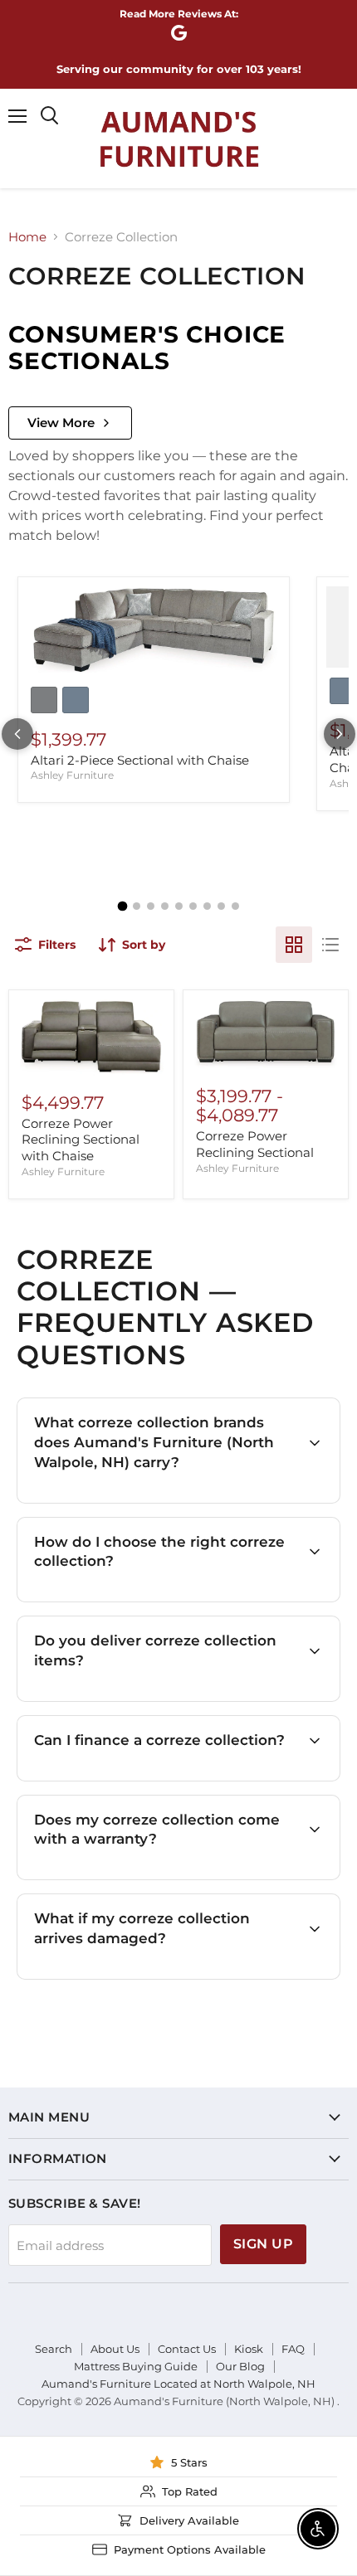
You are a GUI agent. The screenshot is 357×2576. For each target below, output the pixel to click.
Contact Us (187, 2349)
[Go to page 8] (221, 906)
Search (54, 2349)
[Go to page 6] (193, 906)
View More (61, 423)
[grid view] (294, 945)
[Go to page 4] (165, 906)
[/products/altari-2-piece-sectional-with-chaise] (154, 632)
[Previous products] (17, 734)
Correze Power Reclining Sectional (255, 1144)
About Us (115, 2349)
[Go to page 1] (122, 906)
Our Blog (240, 2366)
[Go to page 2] (137, 906)
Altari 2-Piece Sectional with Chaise (140, 760)
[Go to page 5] (179, 906)
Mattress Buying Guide (136, 2366)
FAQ (293, 2349)
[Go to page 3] (151, 906)
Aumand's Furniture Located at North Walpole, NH (178, 2384)
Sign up (263, 2244)
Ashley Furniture (72, 775)
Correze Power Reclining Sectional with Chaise (81, 1140)
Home (27, 237)
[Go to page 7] (207, 906)
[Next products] (340, 734)
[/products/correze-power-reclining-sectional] (266, 1035)
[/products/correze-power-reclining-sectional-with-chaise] (91, 1038)
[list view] (330, 945)
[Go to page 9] (235, 906)
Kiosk (249, 2349)
